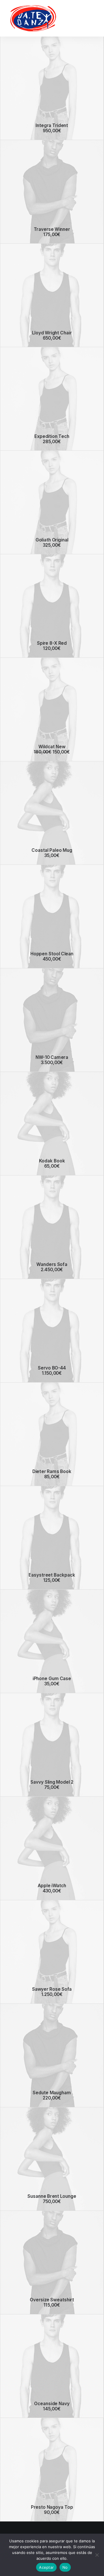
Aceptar (46, 2567)
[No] (97, 2555)
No (65, 2567)
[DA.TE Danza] (33, 18)
